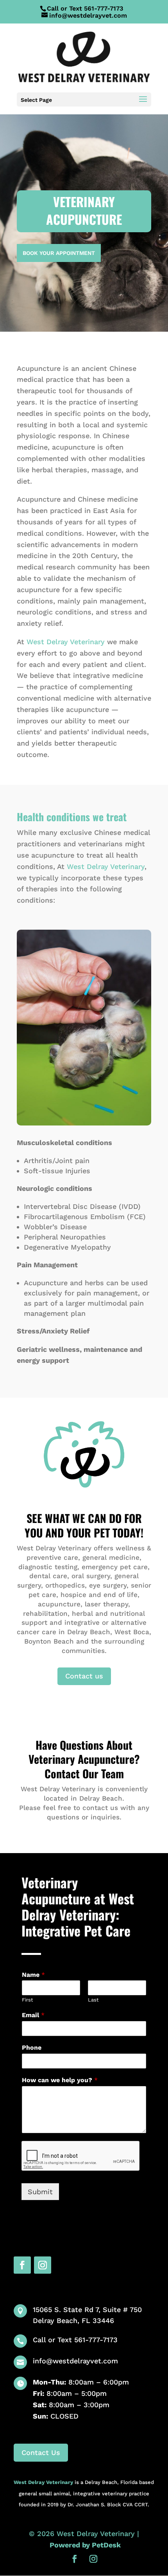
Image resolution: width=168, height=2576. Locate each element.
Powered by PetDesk (85, 2545)
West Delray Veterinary (66, 642)
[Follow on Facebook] (22, 2265)
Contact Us (41, 2452)
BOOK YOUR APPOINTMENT (59, 253)
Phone (32, 2048)
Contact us (84, 1676)
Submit (40, 2192)
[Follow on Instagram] (43, 2265)
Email (33, 2015)
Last (93, 2000)
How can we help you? (60, 2080)
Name (33, 1975)
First (27, 2000)
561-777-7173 (104, 8)
